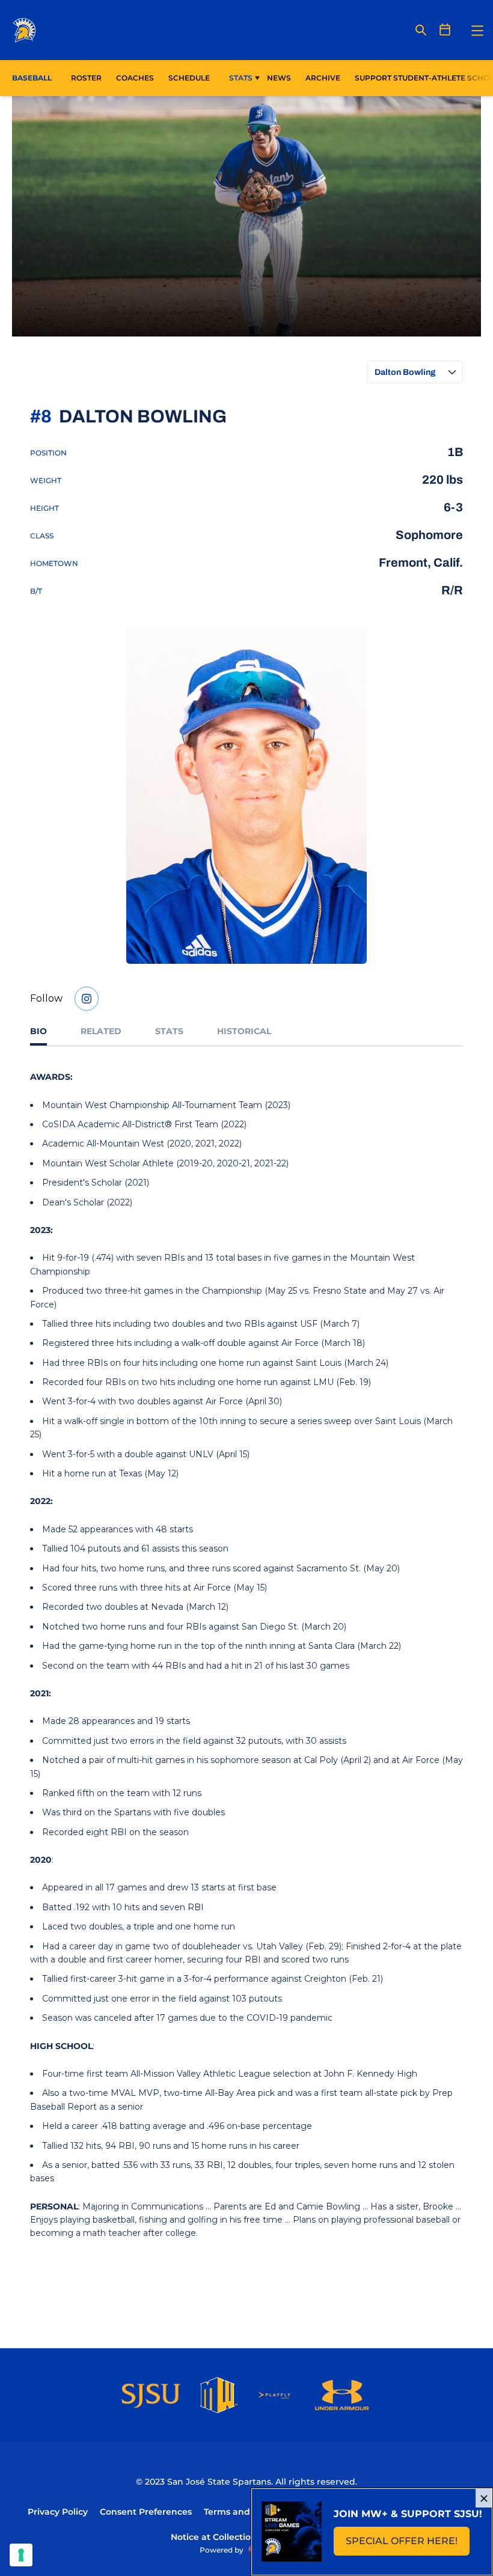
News (279, 78)
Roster (86, 78)
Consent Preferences (146, 2512)
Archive (323, 78)
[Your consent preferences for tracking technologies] (21, 2555)
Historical (244, 1031)
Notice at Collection (214, 2537)
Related (101, 1031)
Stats (241, 78)
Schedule (189, 78)
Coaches (135, 78)
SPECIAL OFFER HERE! (408, 2544)
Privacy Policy (58, 2512)
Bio (38, 1031)
